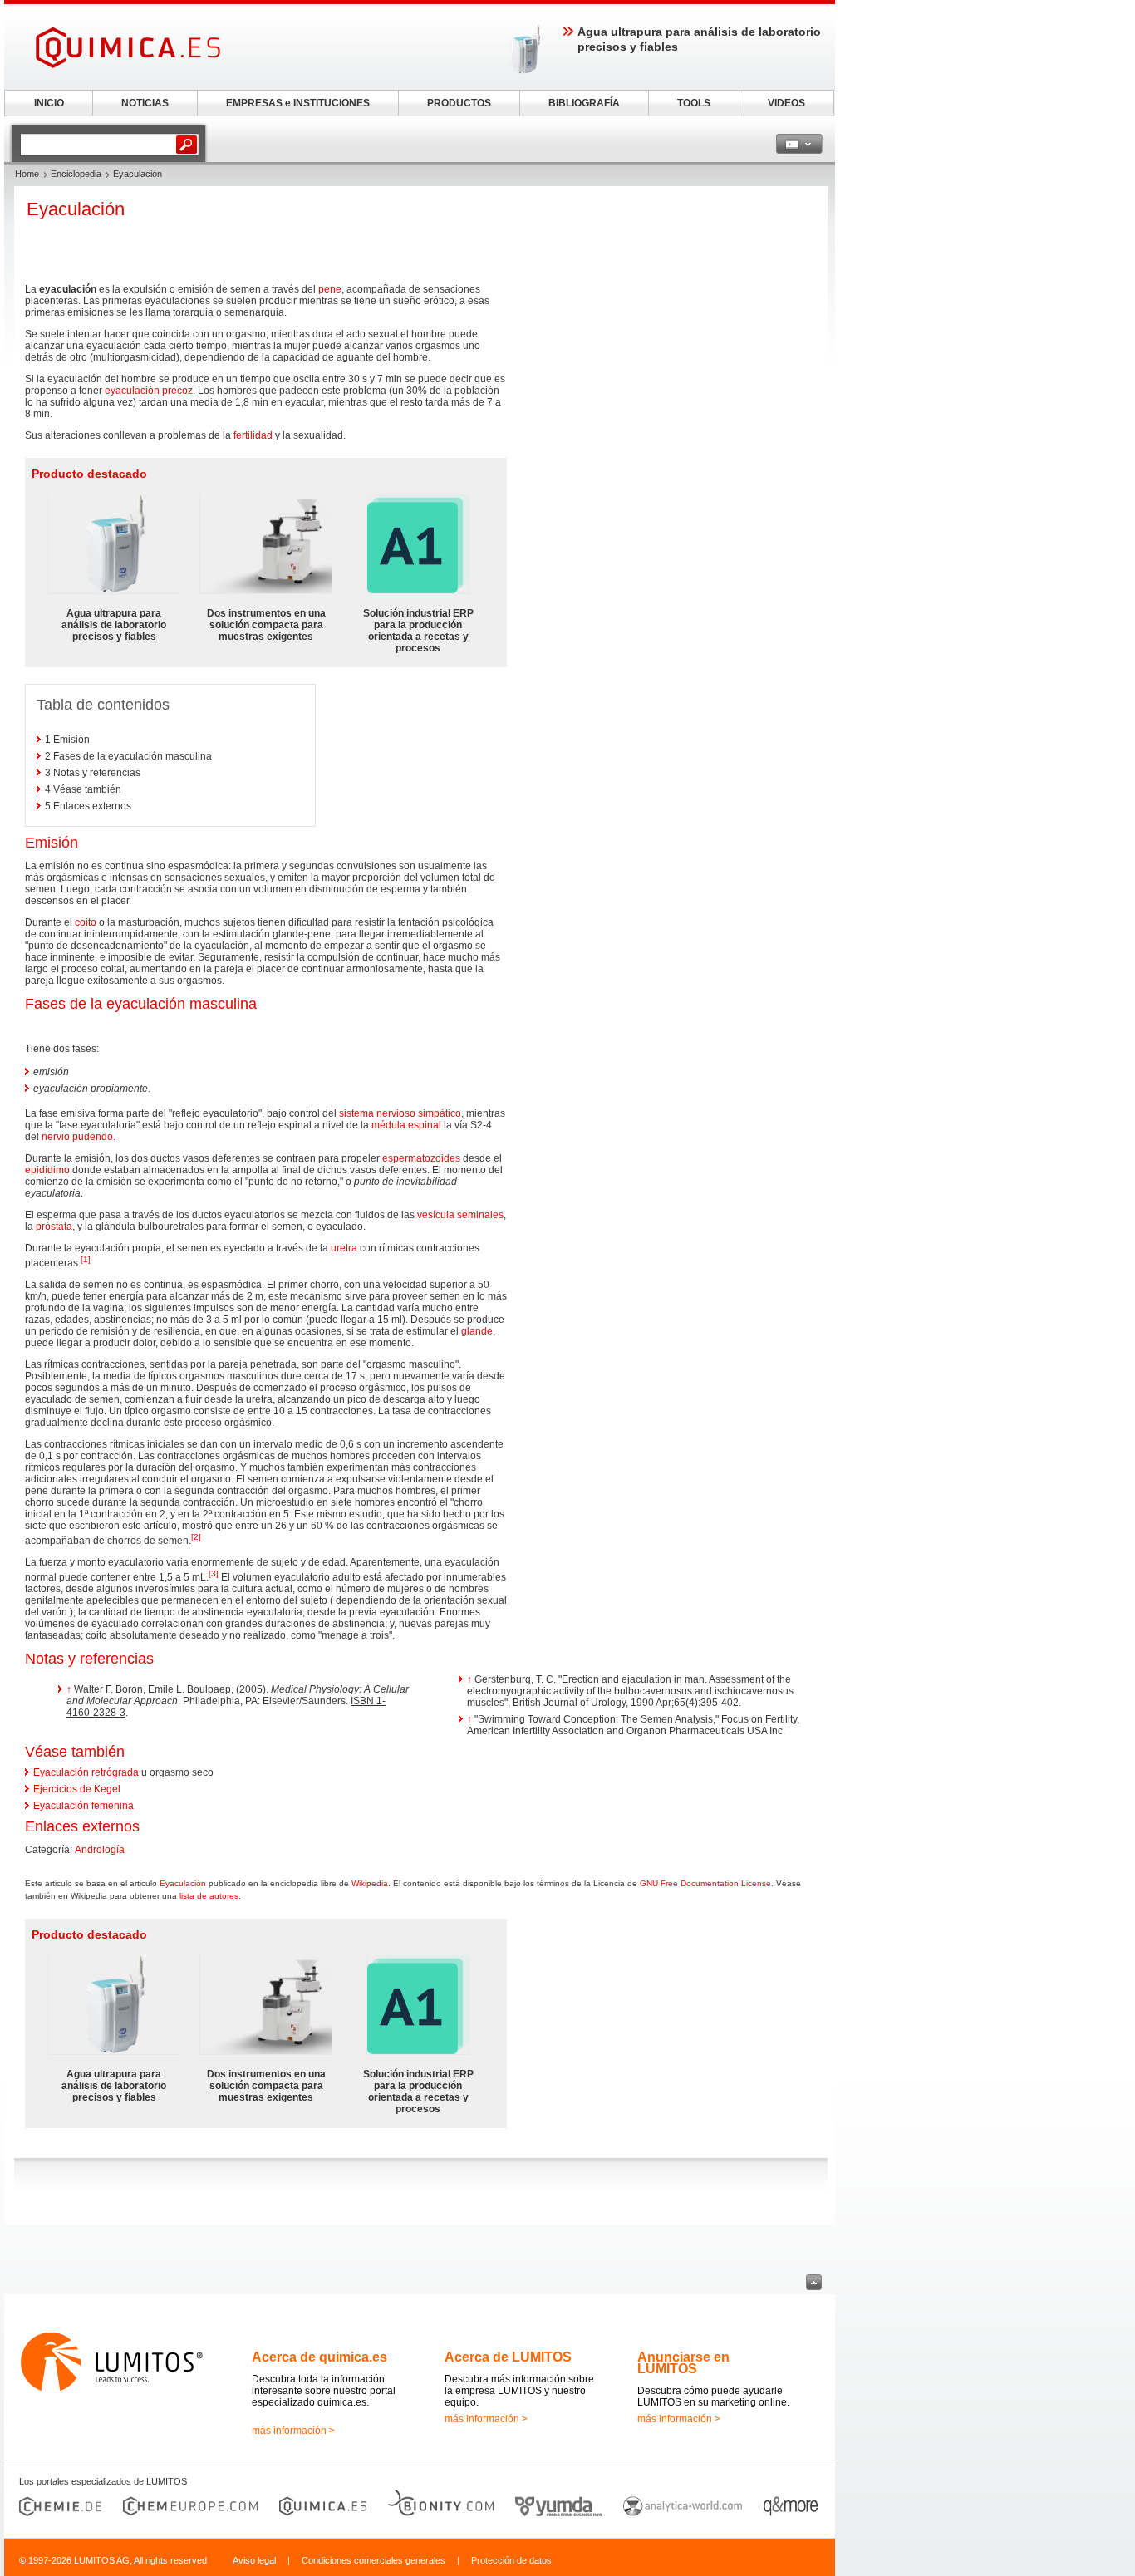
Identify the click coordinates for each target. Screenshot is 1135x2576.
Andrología (100, 1850)
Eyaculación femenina (84, 1806)
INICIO (49, 103)
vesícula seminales (460, 1215)
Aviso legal (254, 2560)
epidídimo (47, 1170)
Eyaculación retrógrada (86, 1772)
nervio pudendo (77, 1137)
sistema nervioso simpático (400, 1113)
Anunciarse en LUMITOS (683, 2363)
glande (477, 1331)
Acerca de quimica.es (319, 2357)
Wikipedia (370, 1883)
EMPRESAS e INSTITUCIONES (298, 103)
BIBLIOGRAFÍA (584, 103)
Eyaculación (183, 1883)
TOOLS (694, 103)
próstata (54, 1227)
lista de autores (209, 1896)
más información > (293, 2431)
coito (86, 922)
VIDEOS (786, 103)
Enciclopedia (76, 174)
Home (27, 174)
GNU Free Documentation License (705, 1883)
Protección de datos (511, 2560)
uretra (344, 1248)
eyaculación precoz (149, 391)
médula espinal (406, 1125)
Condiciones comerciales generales (373, 2560)
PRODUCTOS (459, 103)
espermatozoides (421, 1158)
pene (330, 289)
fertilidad (253, 435)
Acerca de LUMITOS (508, 2357)
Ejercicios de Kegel (77, 1789)
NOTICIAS (145, 103)
